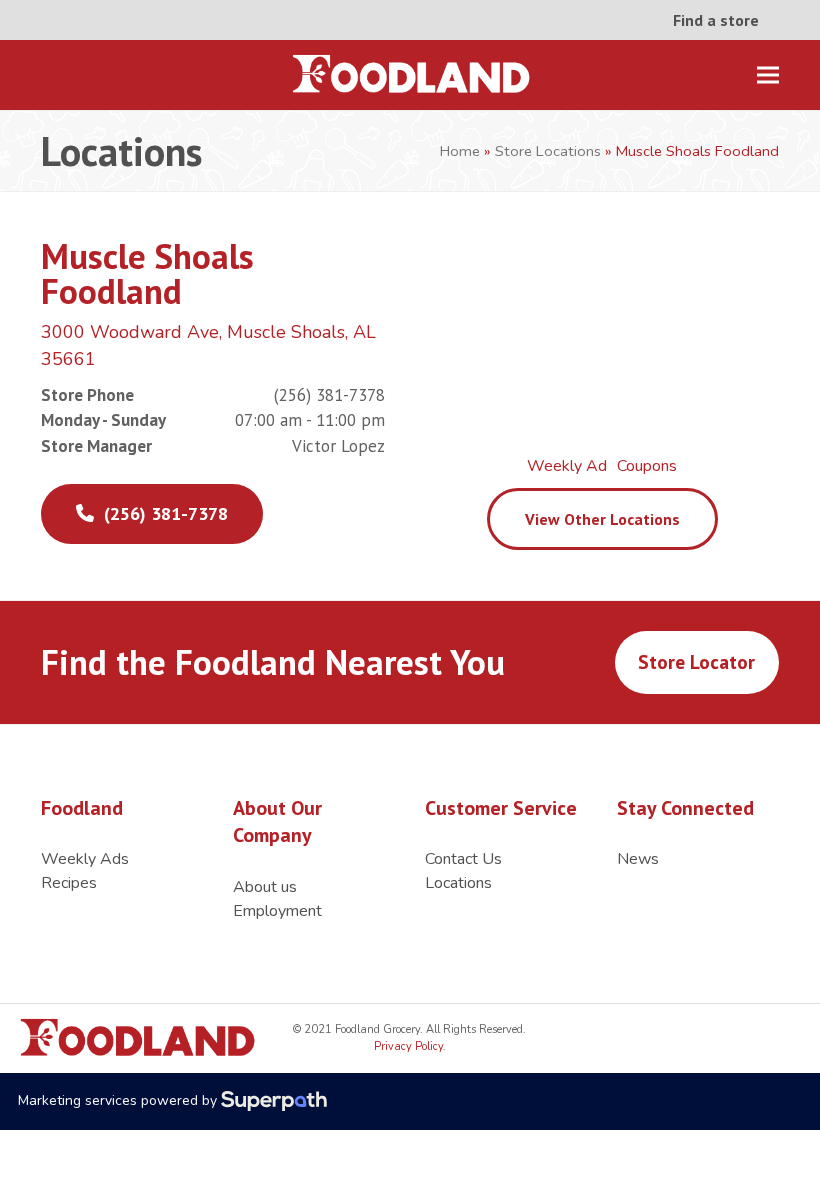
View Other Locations (602, 519)
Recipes (69, 883)
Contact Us (463, 859)
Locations (458, 883)
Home (460, 151)
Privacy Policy (408, 1046)
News (638, 859)
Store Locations (548, 151)
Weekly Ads (85, 859)
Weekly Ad (567, 466)
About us (265, 887)
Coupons (647, 466)
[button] (768, 75)
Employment (277, 911)
